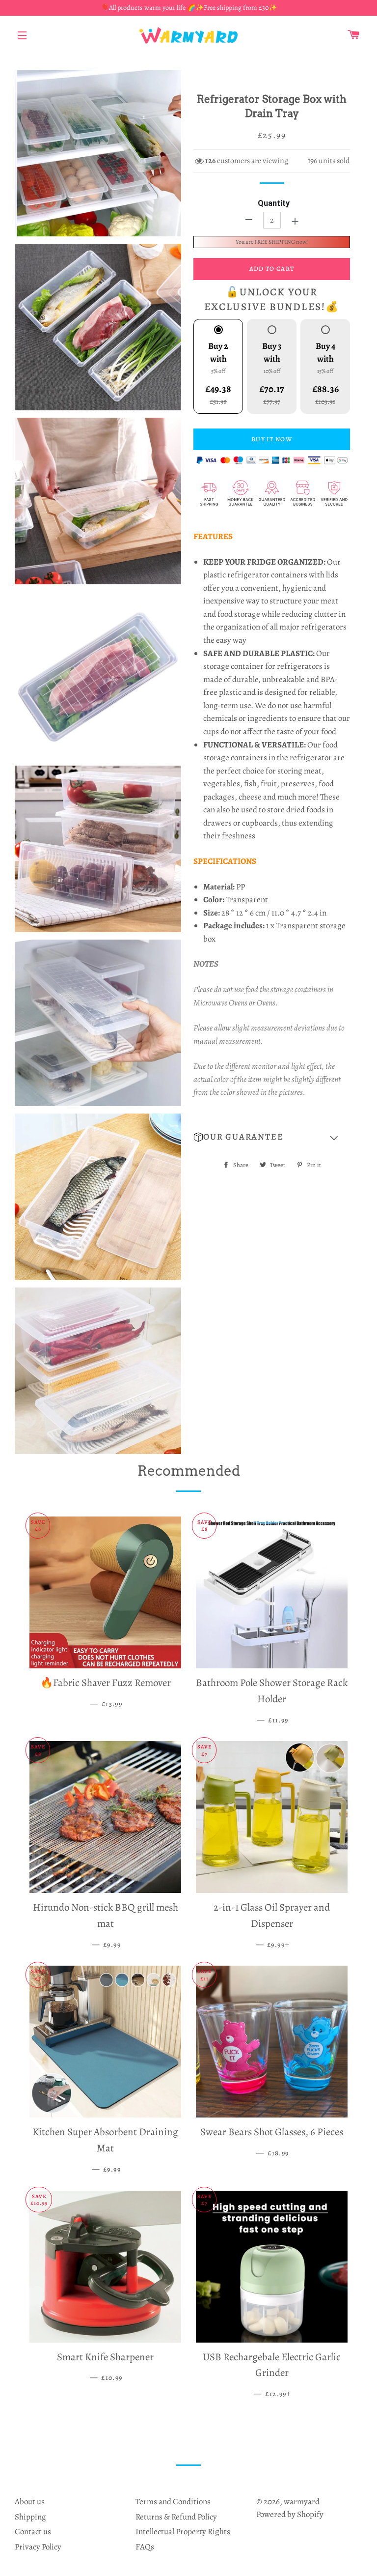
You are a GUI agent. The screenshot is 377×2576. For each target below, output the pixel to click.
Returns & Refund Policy (176, 2517)
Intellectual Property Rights (183, 2532)
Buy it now (272, 439)
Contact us (33, 2532)
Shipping (30, 2517)
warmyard (302, 2502)
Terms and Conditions (173, 2502)
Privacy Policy (38, 2547)
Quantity (274, 203)
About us (30, 2502)
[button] (272, 1137)
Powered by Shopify (290, 2514)
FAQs (145, 2547)
